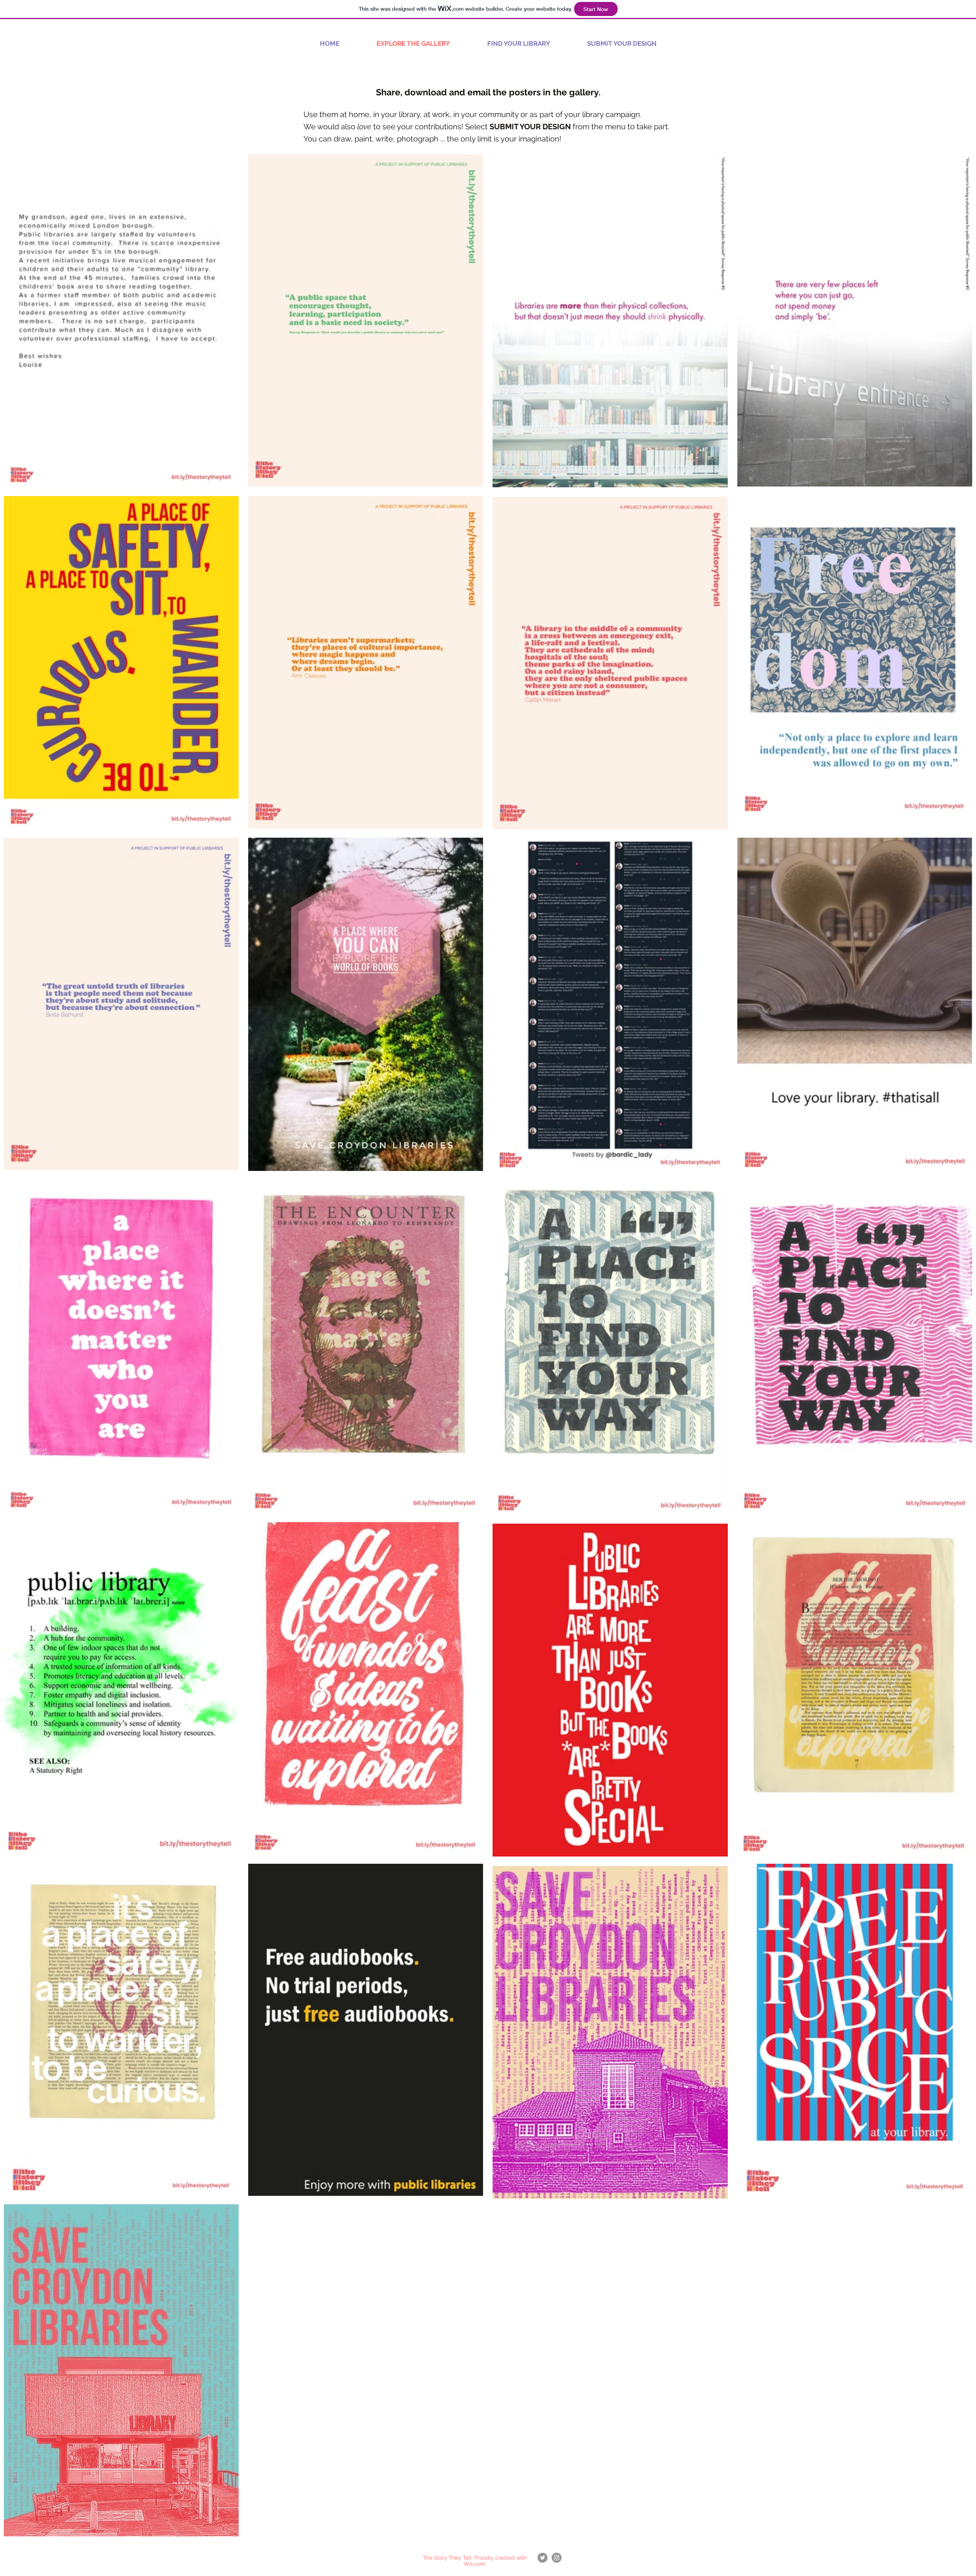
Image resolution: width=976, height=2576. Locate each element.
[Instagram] (557, 2558)
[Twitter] (543, 2558)
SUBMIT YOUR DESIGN (530, 127)
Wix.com (474, 2564)
